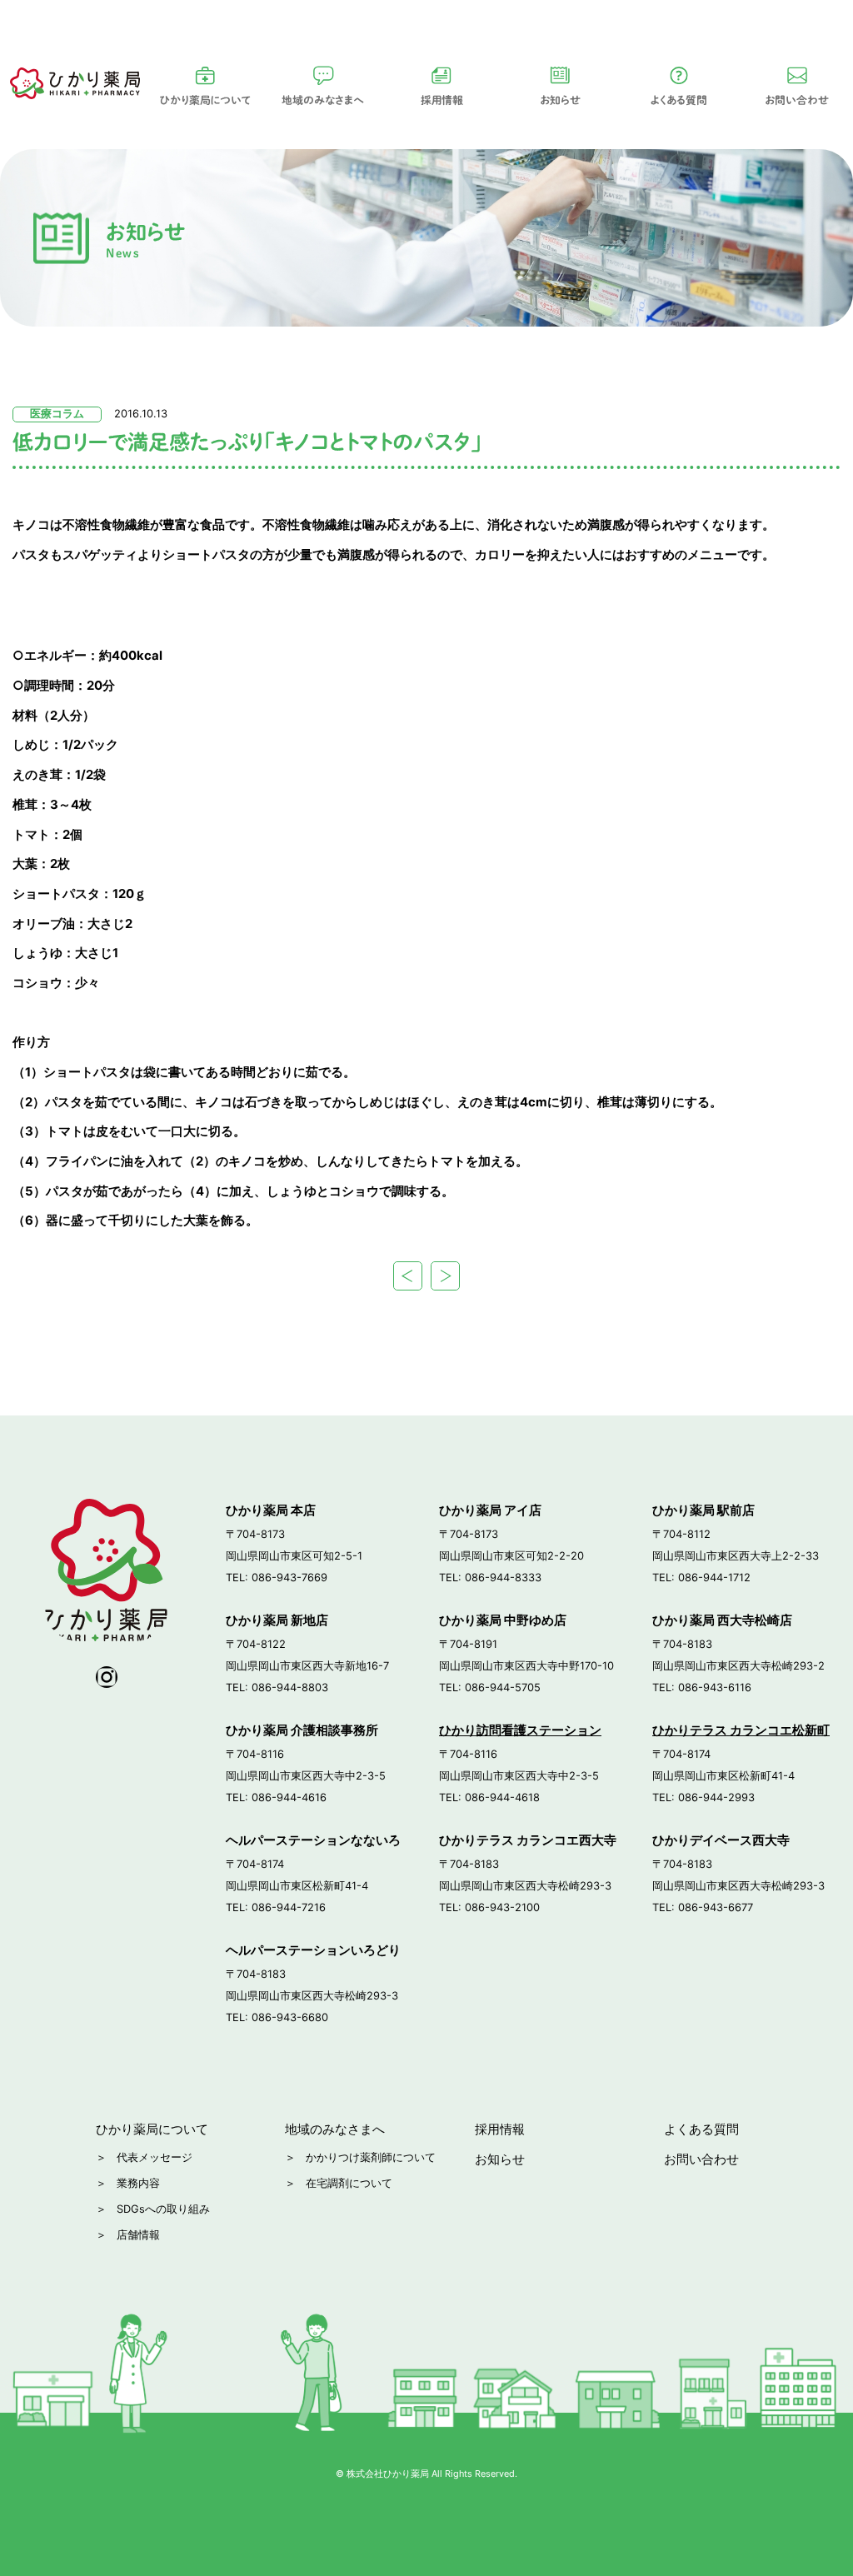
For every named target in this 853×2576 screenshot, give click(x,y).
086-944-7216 (289, 1907)
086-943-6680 (290, 2017)
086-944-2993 (716, 1797)
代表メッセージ (155, 2157)
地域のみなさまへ (335, 2129)
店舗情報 (138, 2235)
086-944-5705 (503, 1687)
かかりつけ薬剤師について (371, 2157)
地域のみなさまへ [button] (323, 100)
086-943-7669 (289, 1578)
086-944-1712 (714, 1578)
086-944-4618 (502, 1797)
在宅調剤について (349, 2183)
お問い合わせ (701, 2159)
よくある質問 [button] (679, 100)
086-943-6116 (715, 1687)
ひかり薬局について (205, 100)
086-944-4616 (289, 1797)
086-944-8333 (503, 1578)
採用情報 (500, 2129)
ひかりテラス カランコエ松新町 (741, 1730)
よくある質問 (701, 2129)
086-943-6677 (716, 1907)
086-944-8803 (290, 1687)
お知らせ (560, 100)
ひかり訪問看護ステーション (520, 1730)
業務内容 (138, 2183)
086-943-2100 (502, 1907)
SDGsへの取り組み (163, 2209)
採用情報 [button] (442, 100)
